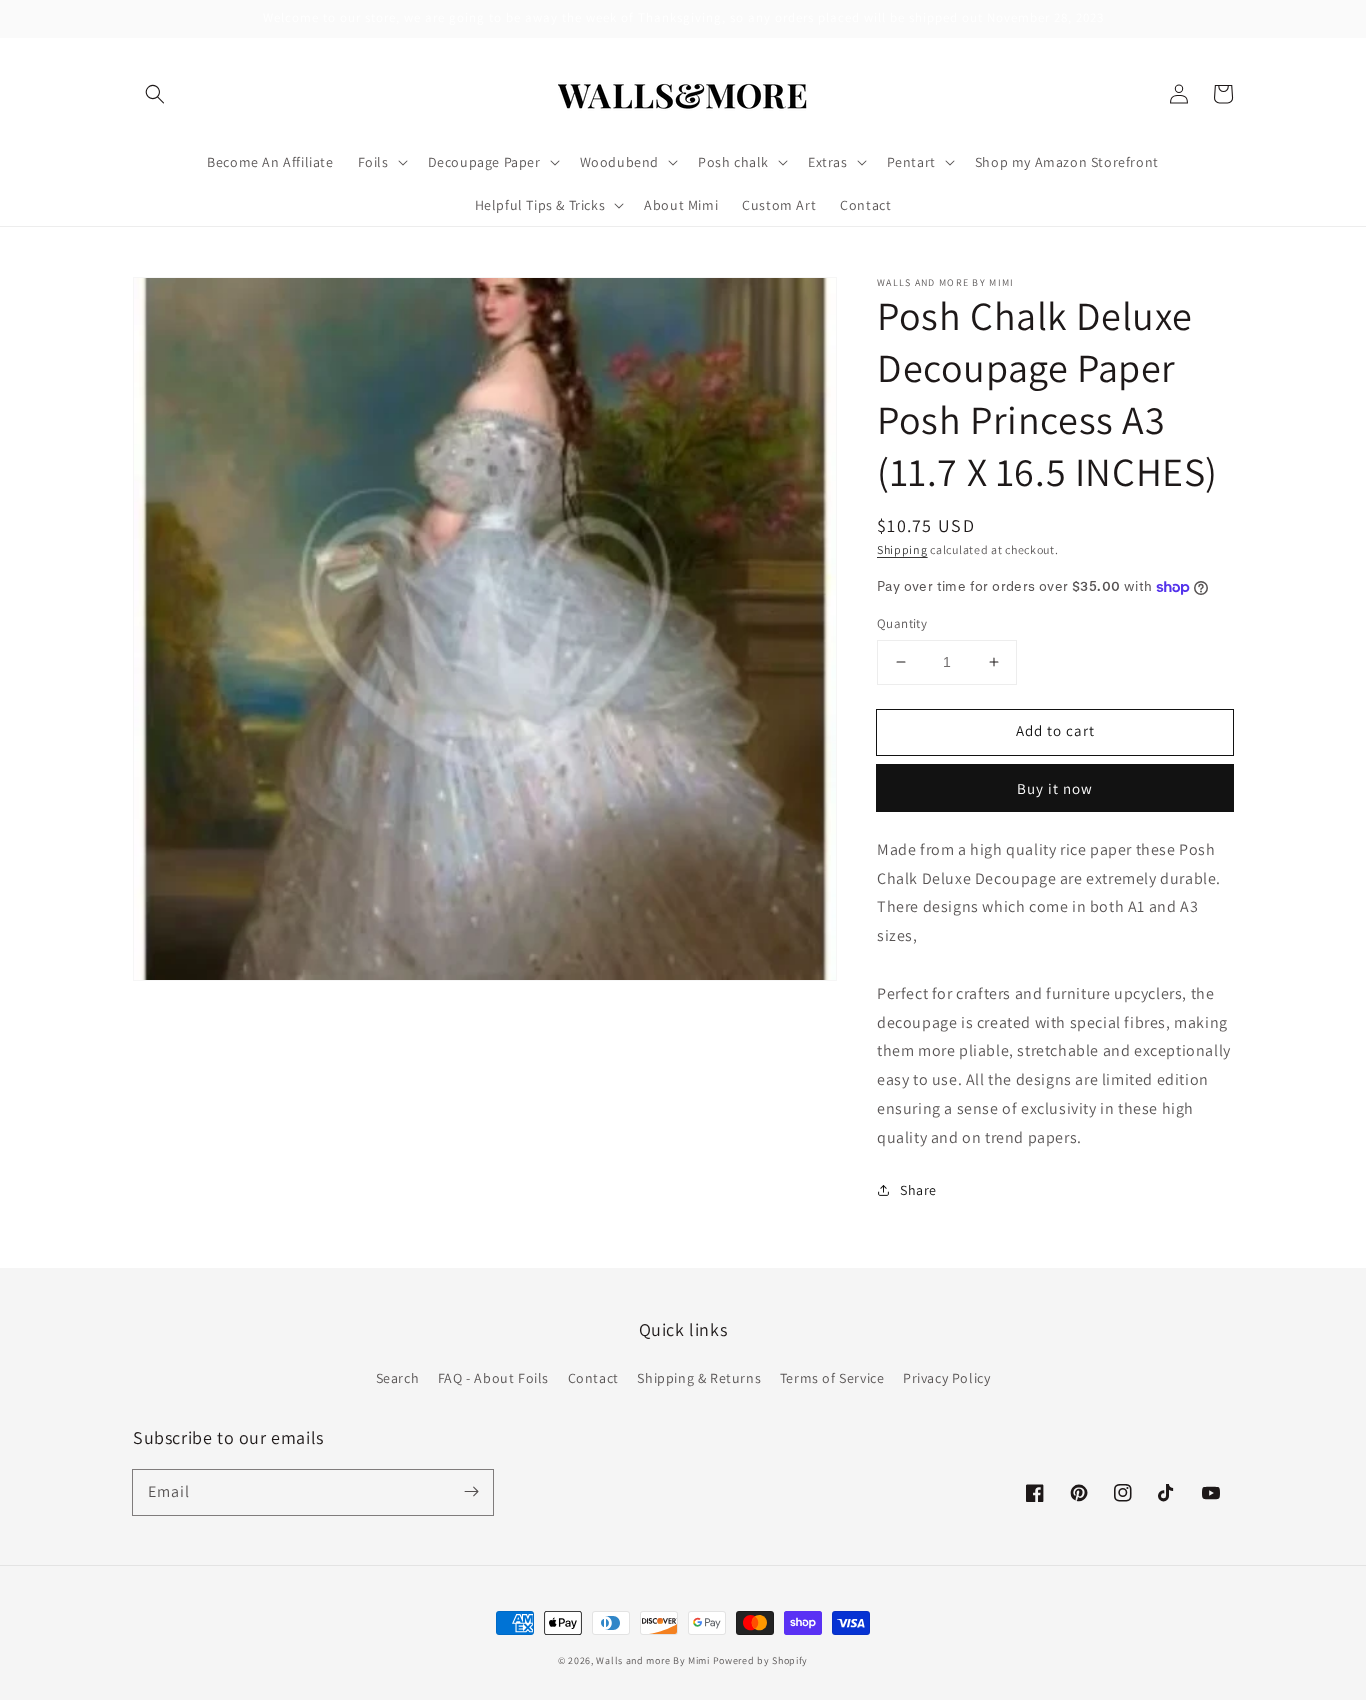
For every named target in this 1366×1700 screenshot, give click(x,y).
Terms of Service (832, 1378)
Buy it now (1055, 788)
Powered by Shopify (761, 1660)
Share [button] (918, 1190)
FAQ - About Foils (493, 1378)
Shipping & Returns (699, 1378)
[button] (155, 94)
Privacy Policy (946, 1378)
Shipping (902, 549)
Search (398, 1378)
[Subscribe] (471, 1492)
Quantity (902, 623)
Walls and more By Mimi (652, 1660)
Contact (593, 1378)
